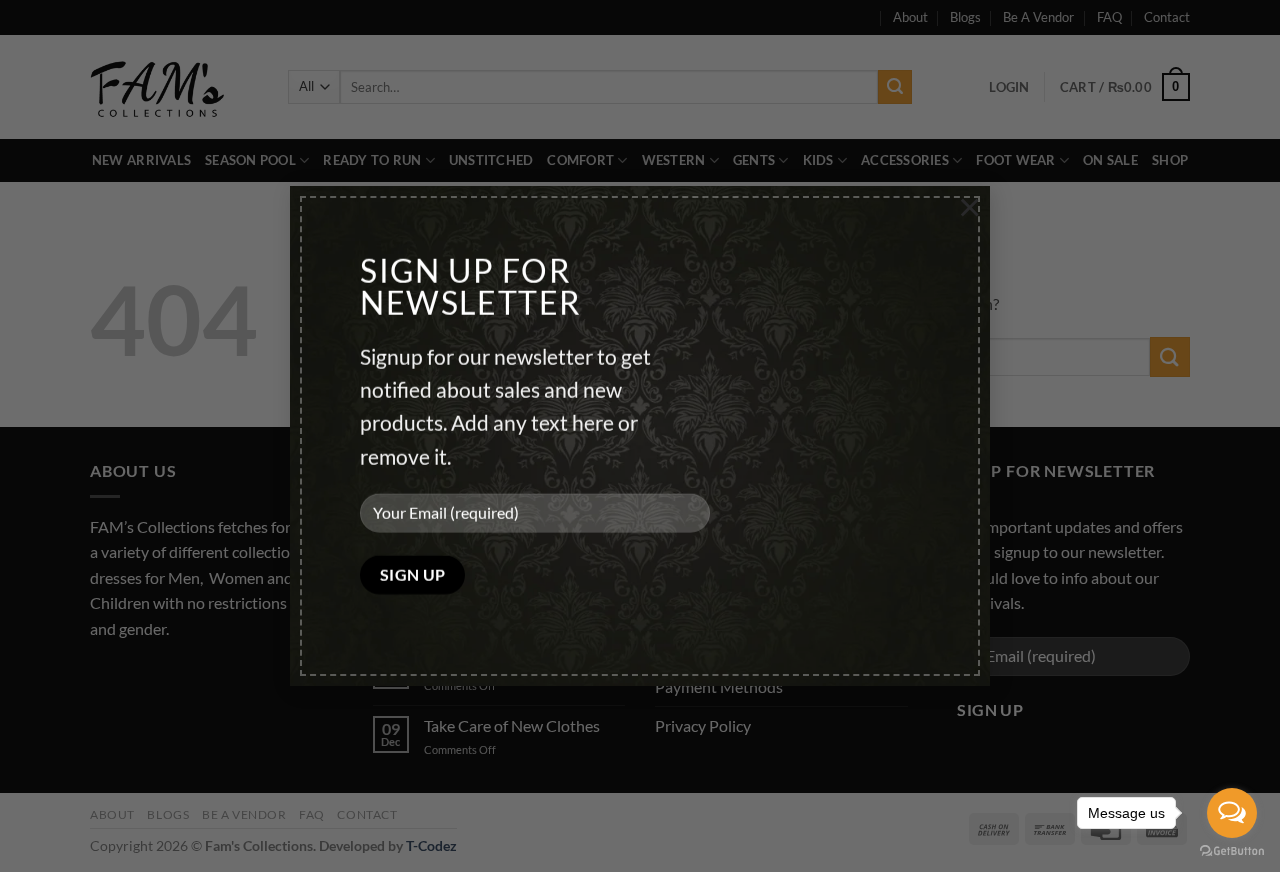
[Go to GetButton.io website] (1232, 851)
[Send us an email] (180, 678)
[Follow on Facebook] (108, 678)
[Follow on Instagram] (144, 678)
